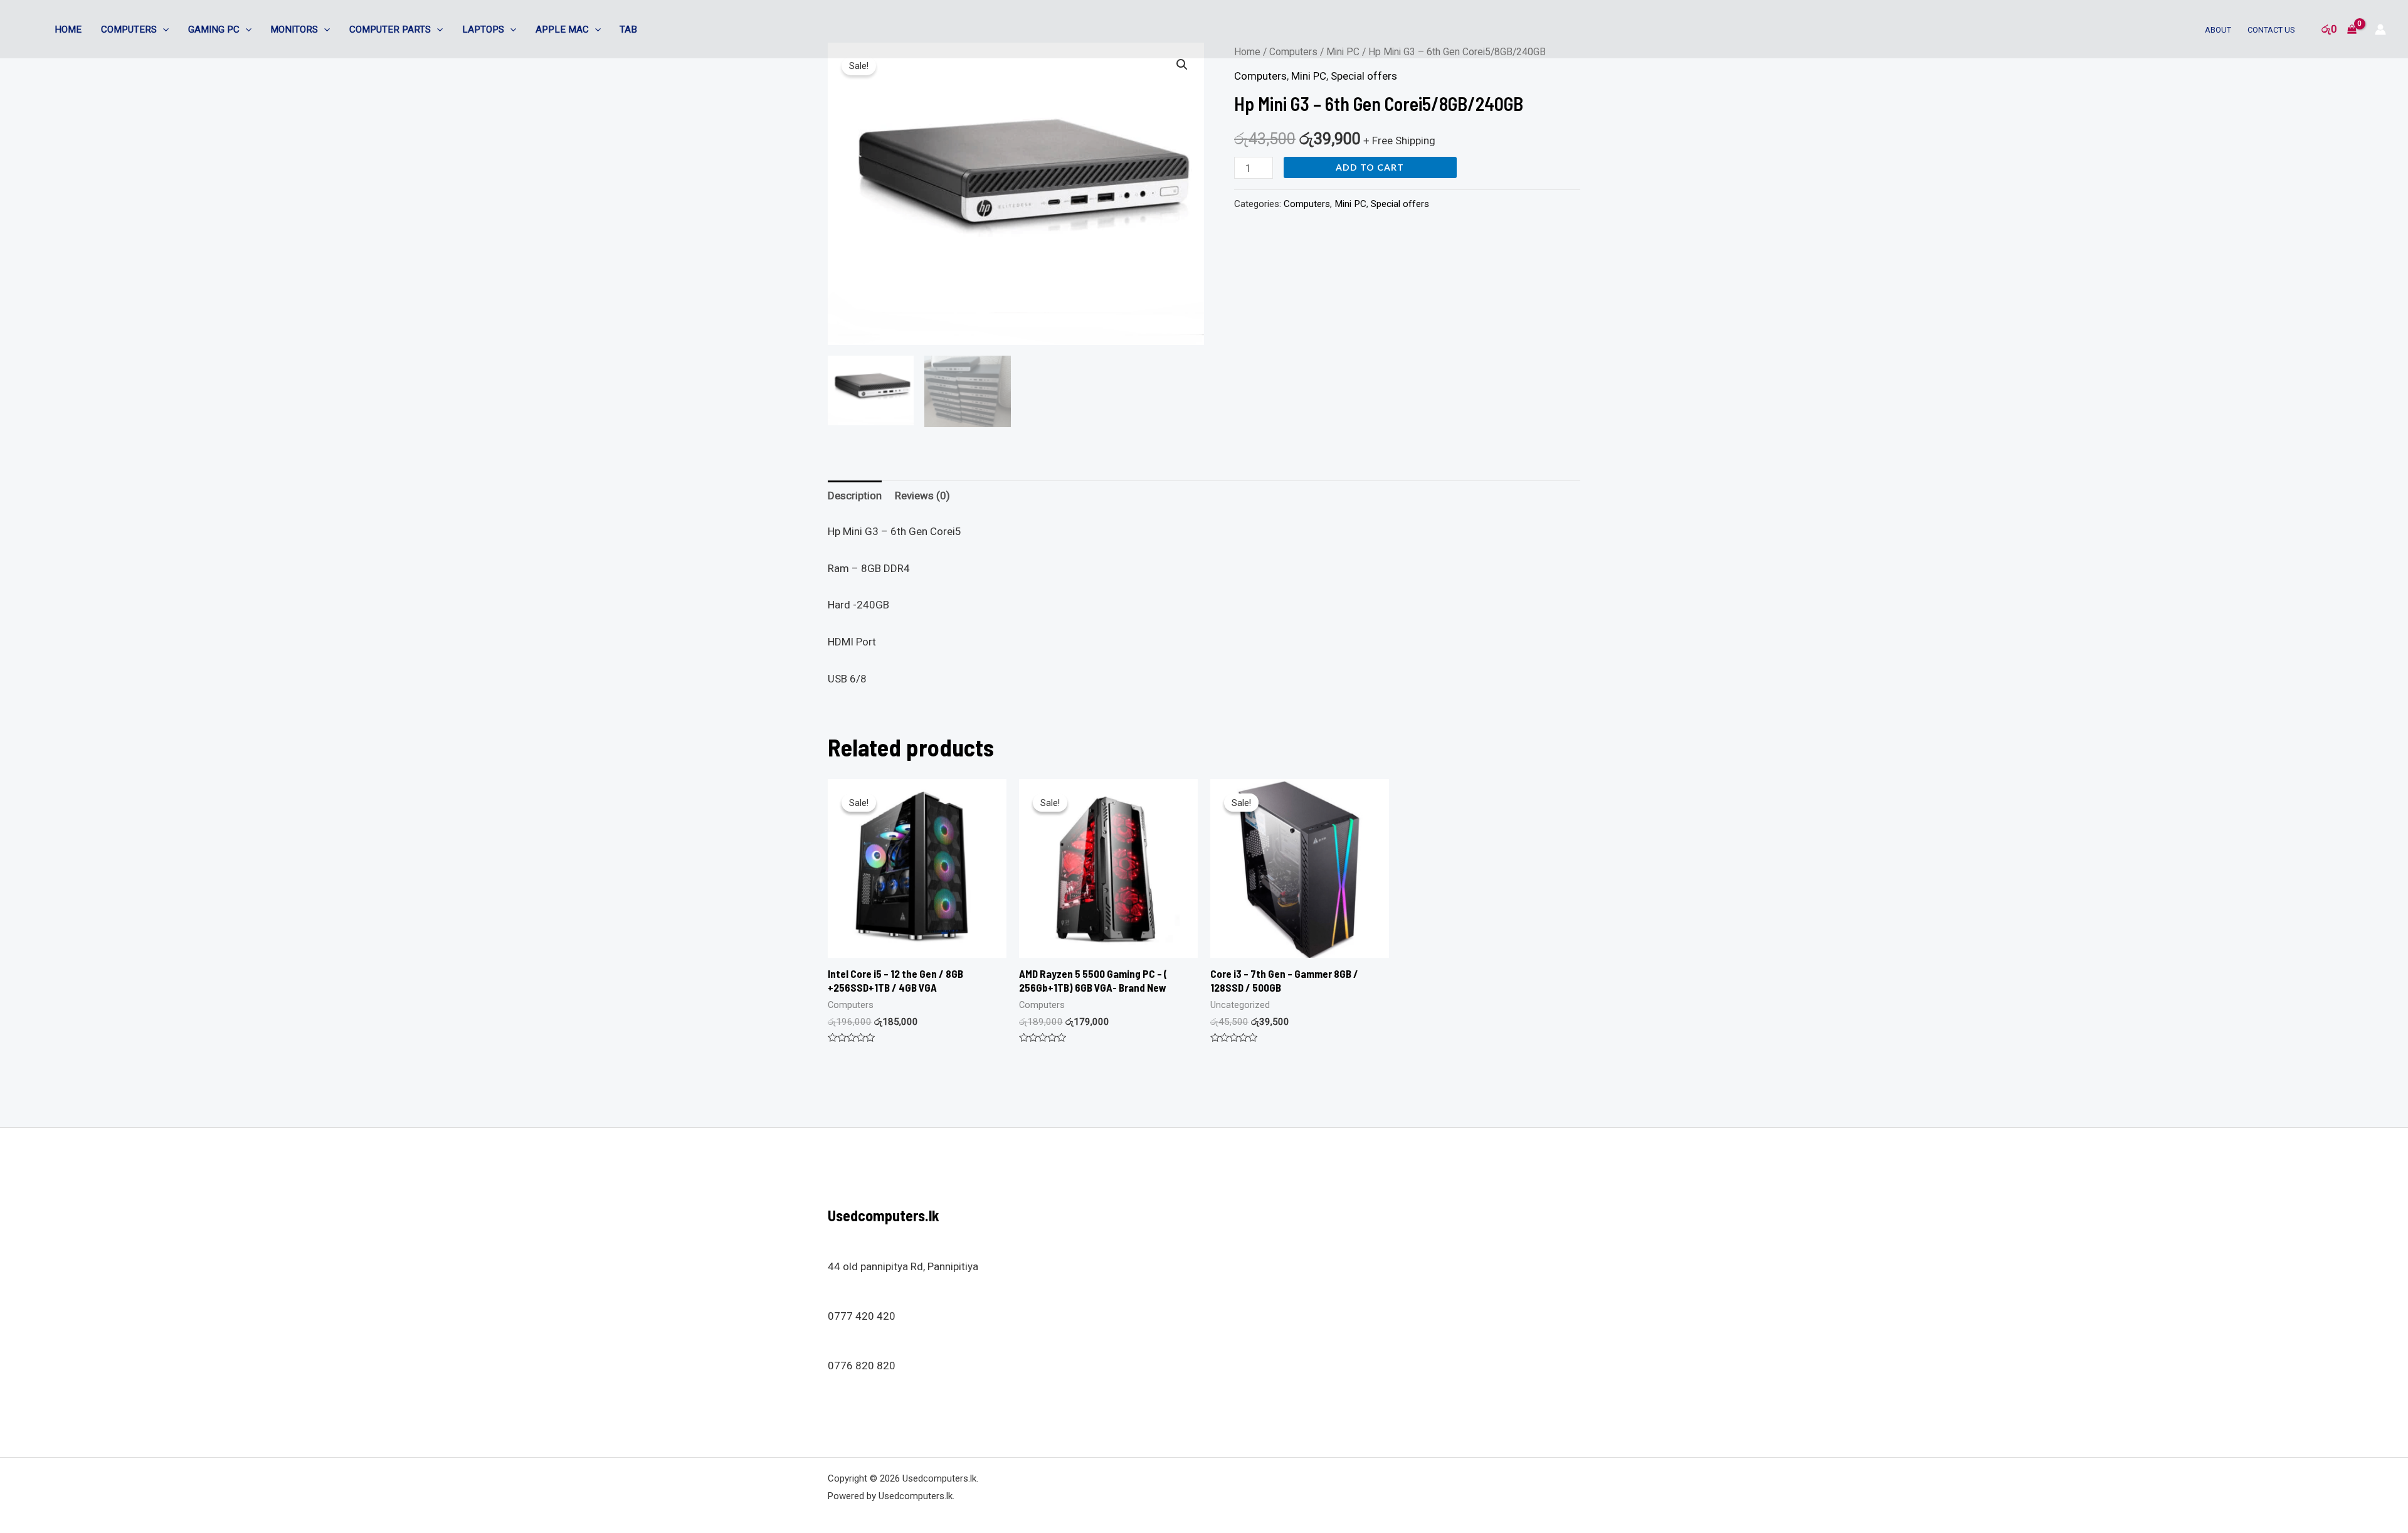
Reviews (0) (922, 496)
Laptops (483, 29)
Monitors (294, 29)
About (2218, 30)
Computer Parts (390, 29)
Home (68, 29)
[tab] (855, 496)
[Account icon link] (2380, 29)
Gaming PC (214, 29)
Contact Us (2271, 30)
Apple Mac (562, 29)
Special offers (1364, 76)
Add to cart (1370, 167)
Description (855, 496)
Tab (628, 29)
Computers (129, 29)
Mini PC (1309, 76)
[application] (163, 29)
